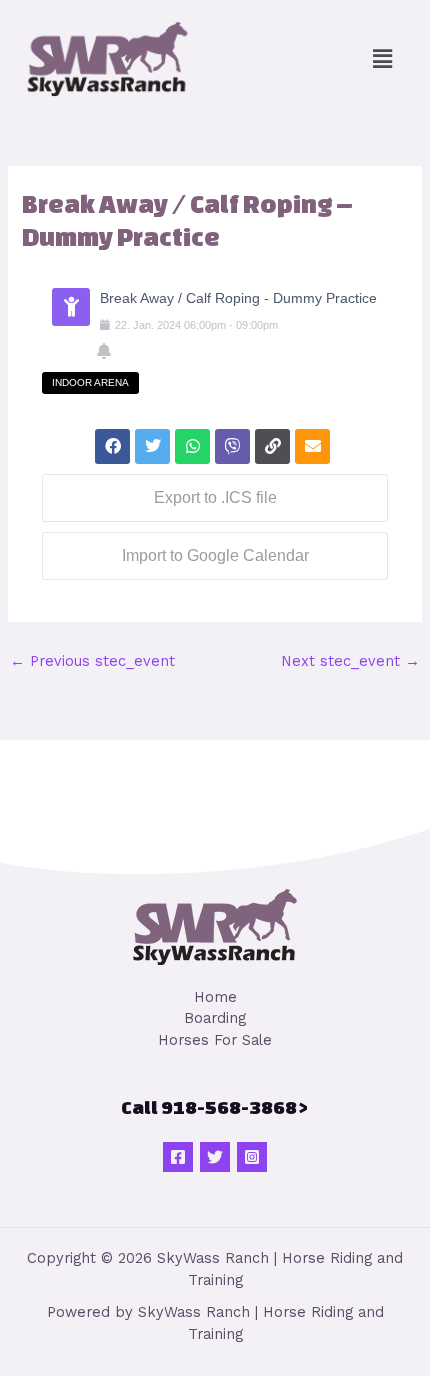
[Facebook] (178, 1157)
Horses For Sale (215, 1040)
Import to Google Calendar (215, 555)
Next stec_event (350, 661)
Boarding (215, 1018)
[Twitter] (215, 1157)
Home (215, 997)
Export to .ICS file (215, 497)
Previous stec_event (92, 661)
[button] (383, 59)
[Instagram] (252, 1157)
